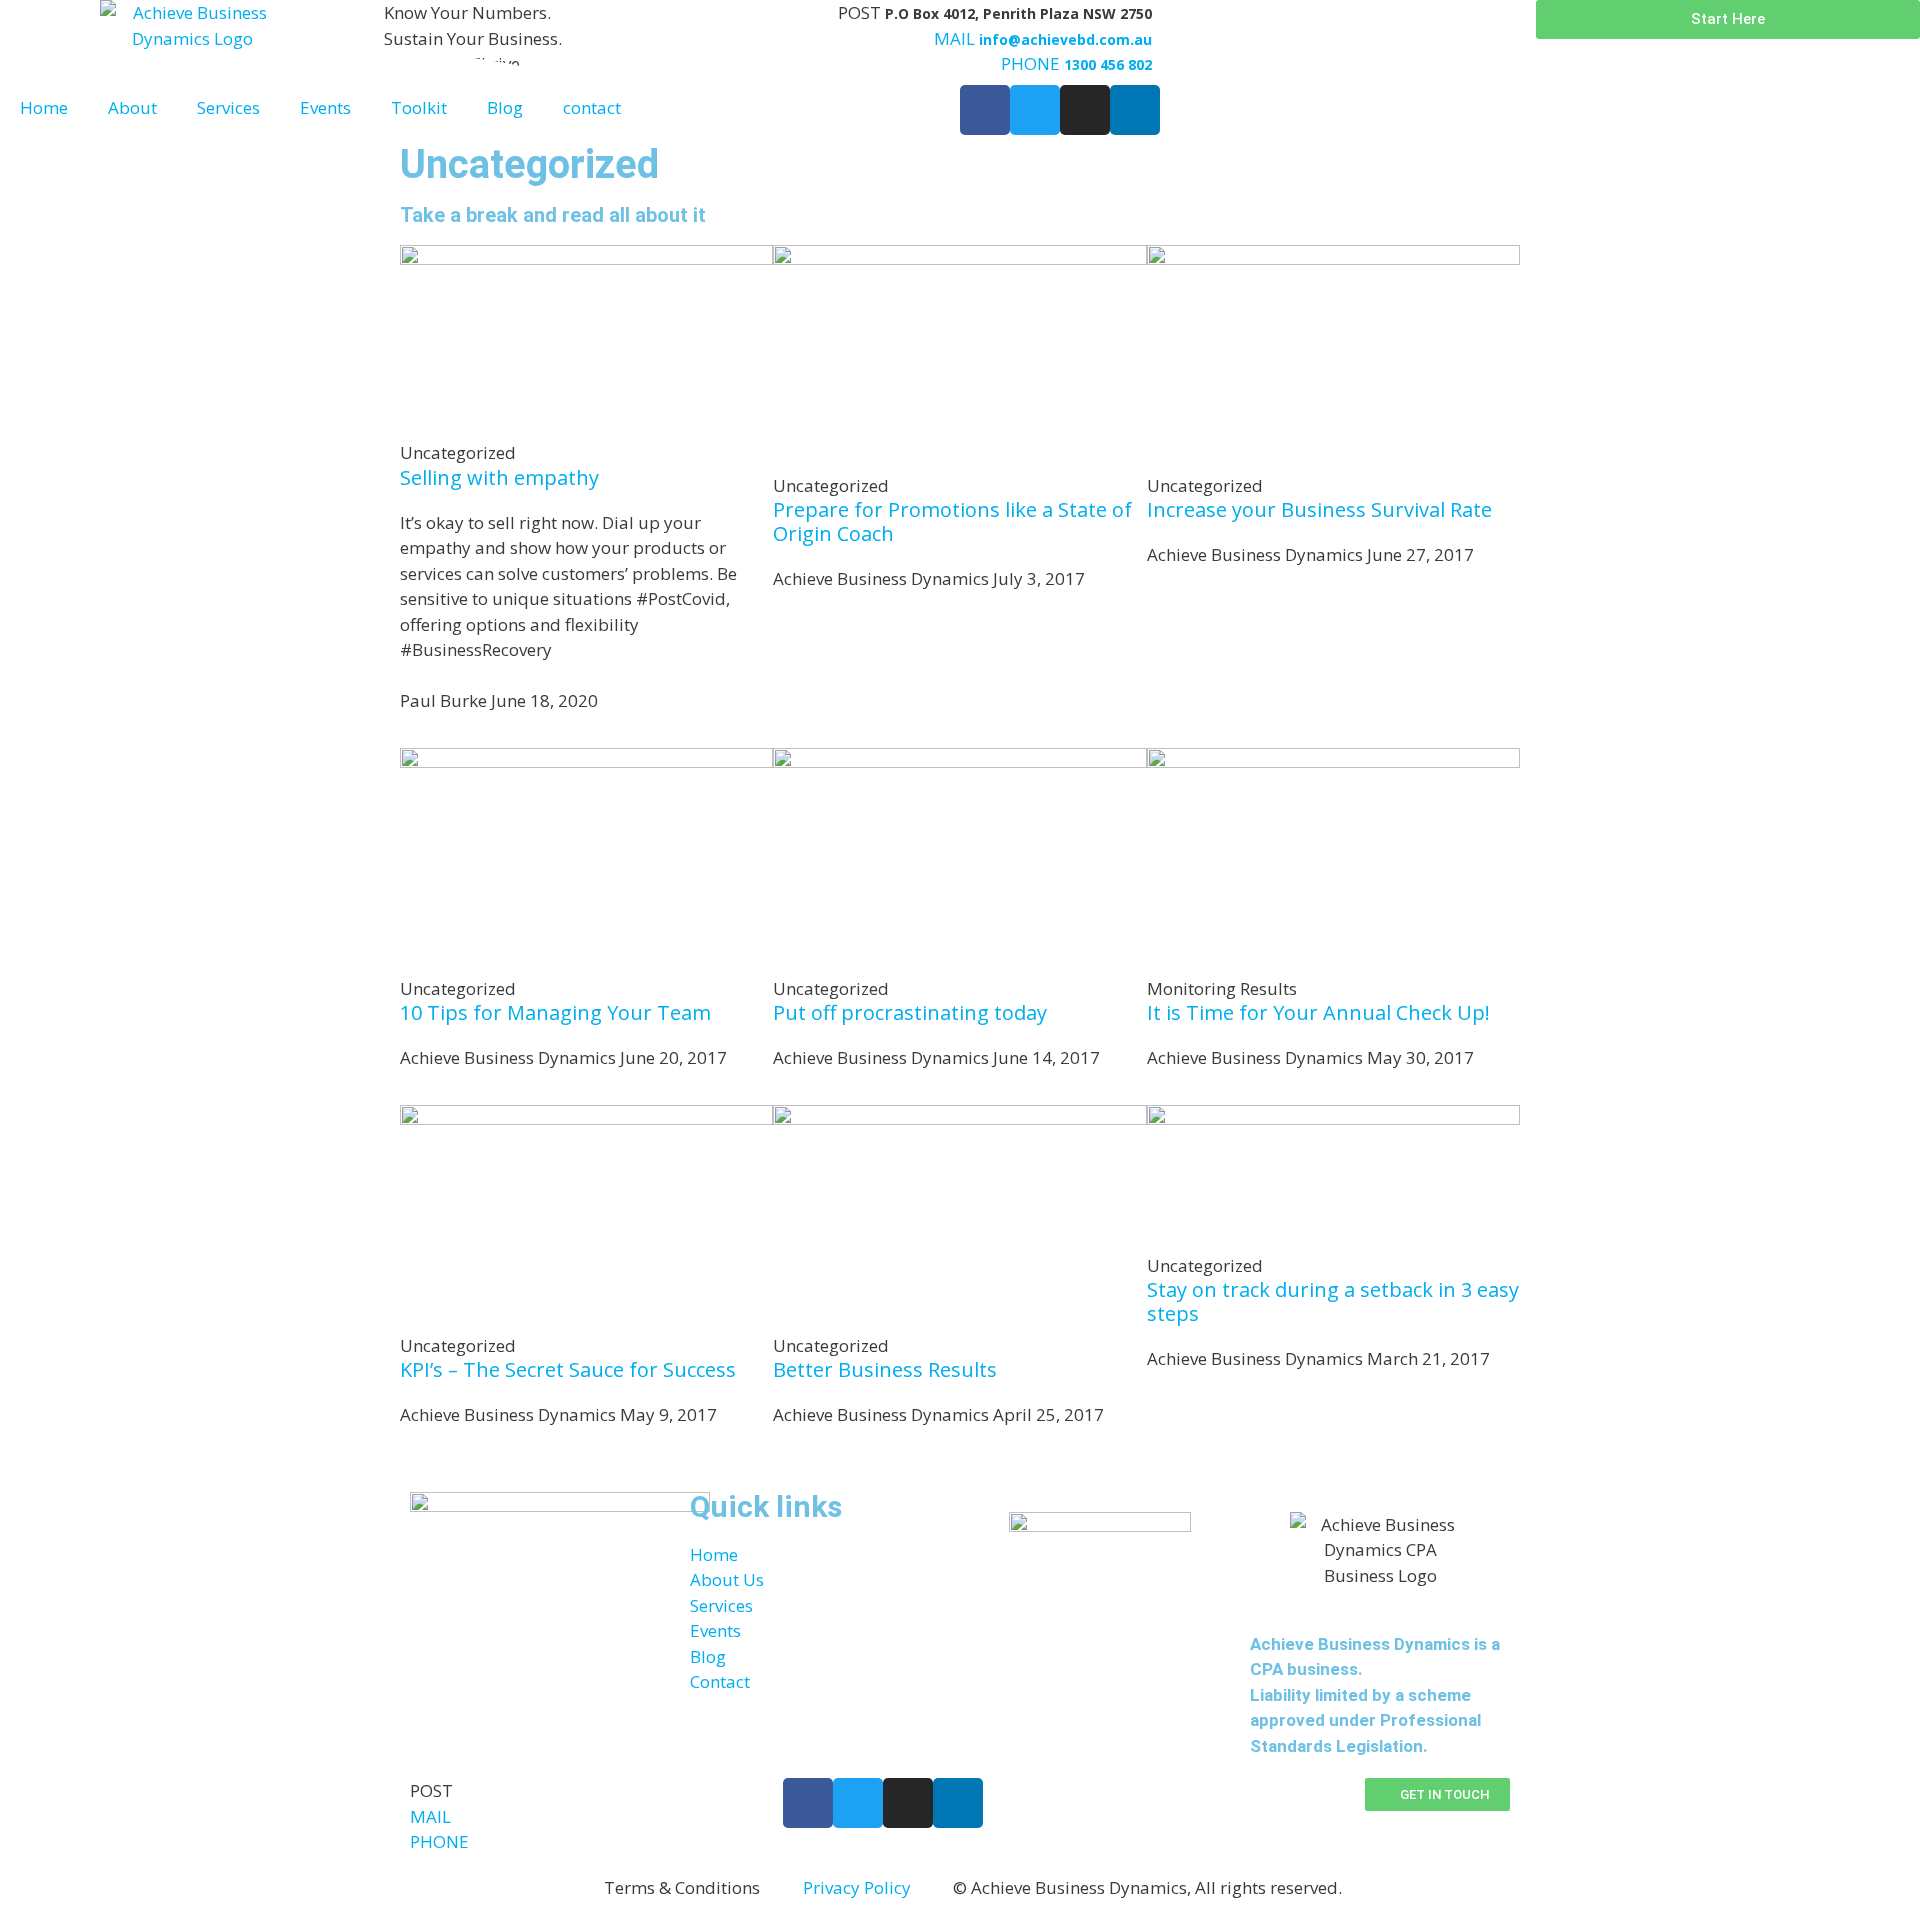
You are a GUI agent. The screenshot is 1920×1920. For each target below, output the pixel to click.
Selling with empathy (499, 477)
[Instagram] (908, 1803)
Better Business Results (885, 1369)
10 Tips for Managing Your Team (555, 1012)
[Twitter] (858, 1803)
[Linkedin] (958, 1803)
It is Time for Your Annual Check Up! (1318, 1012)
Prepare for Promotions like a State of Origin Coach (952, 521)
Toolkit (419, 107)
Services (228, 107)
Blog (505, 107)
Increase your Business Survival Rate (1319, 509)
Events (325, 107)
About (132, 107)
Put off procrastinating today (910, 1012)
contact (592, 107)
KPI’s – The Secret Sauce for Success (568, 1369)
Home (44, 107)
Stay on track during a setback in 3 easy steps (1333, 1301)
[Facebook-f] (808, 1803)
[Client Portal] (1177, 25)
